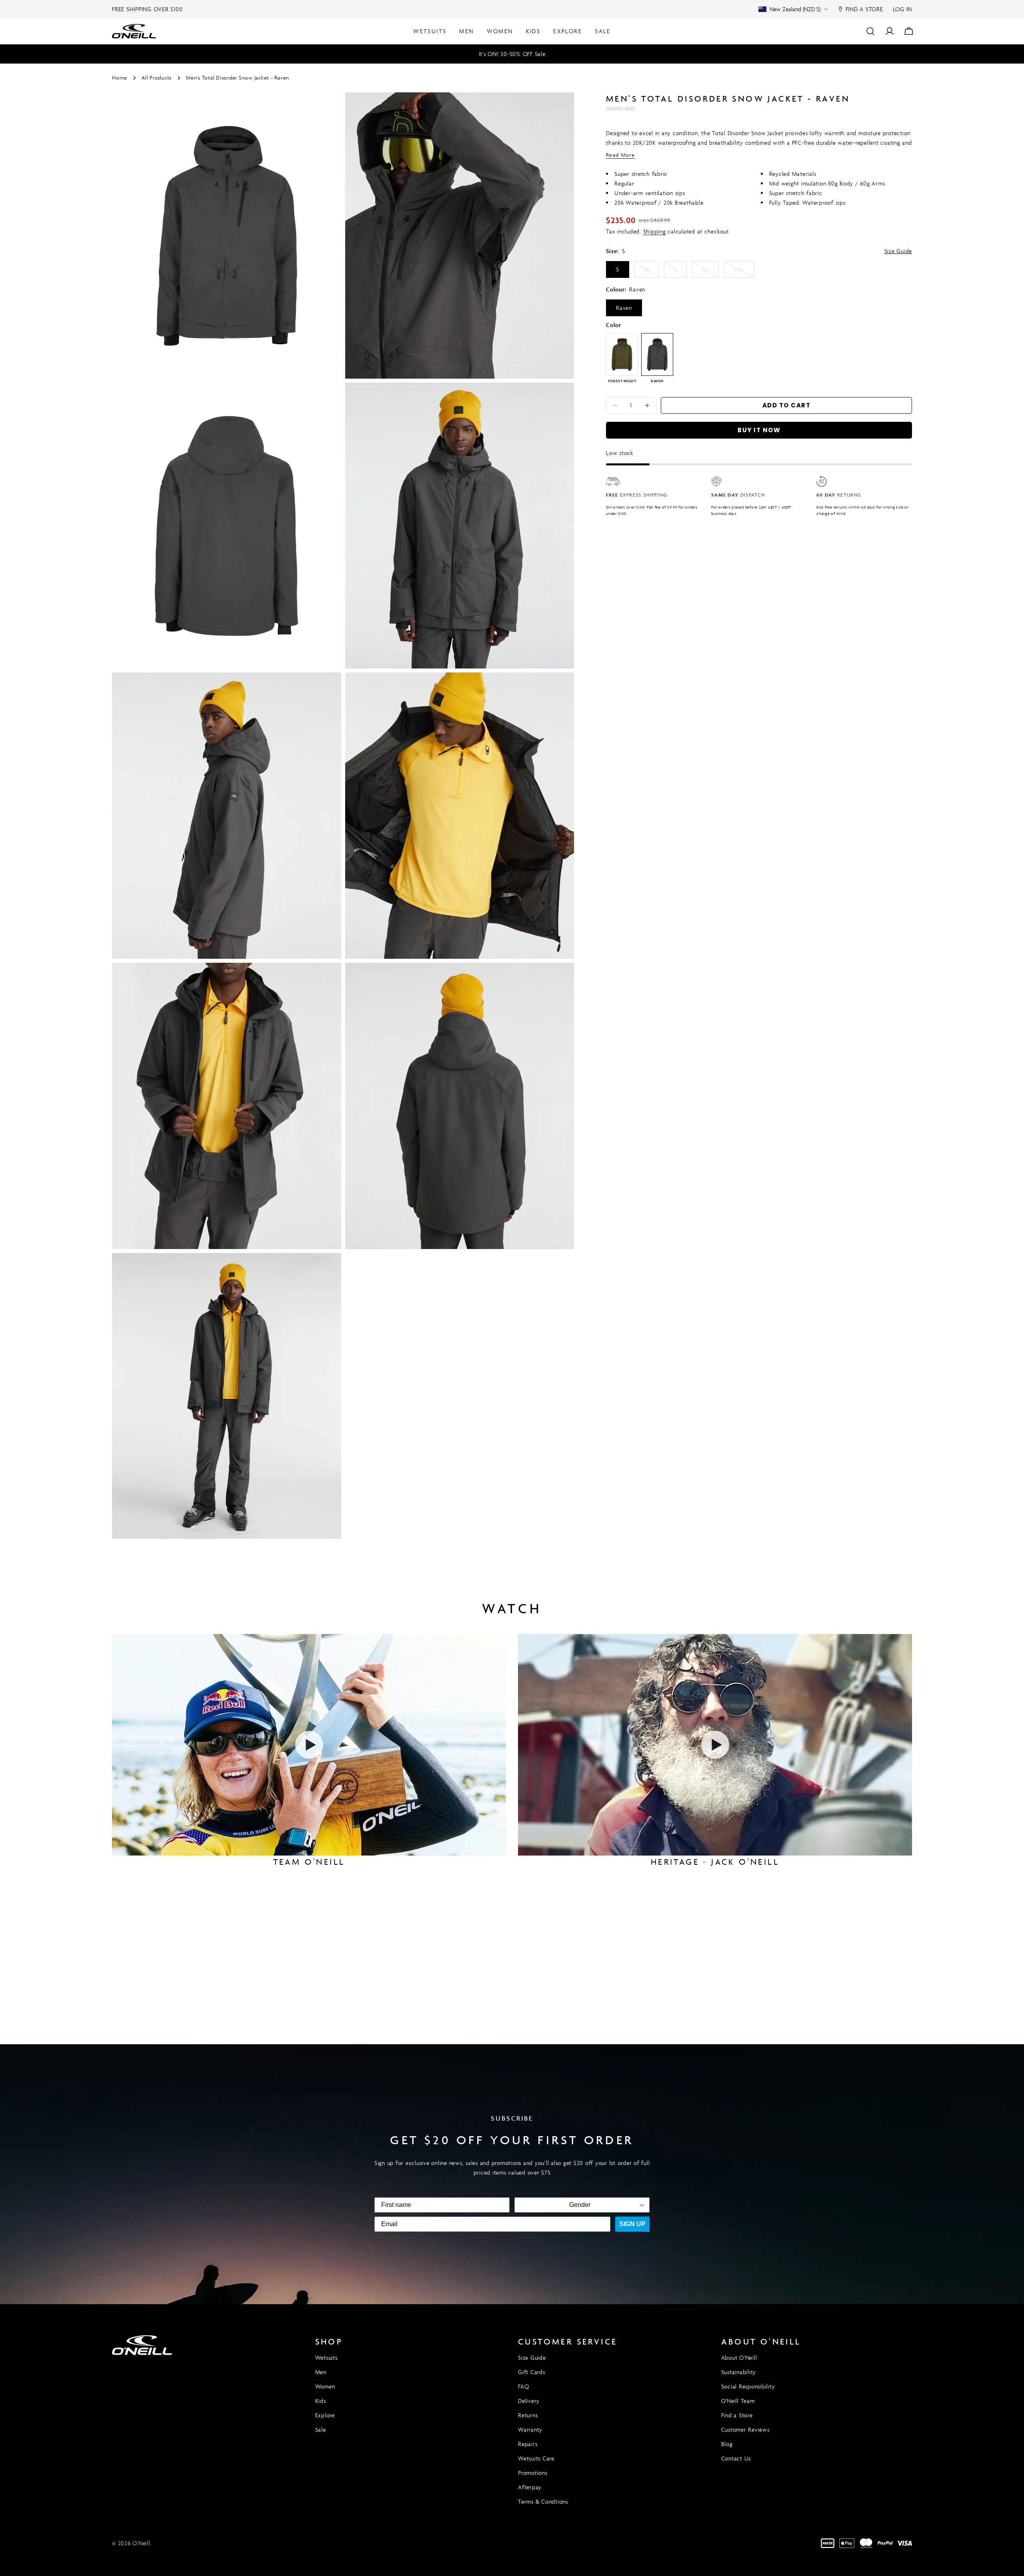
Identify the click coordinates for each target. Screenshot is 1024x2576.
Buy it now (759, 430)
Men (321, 2372)
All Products (157, 78)
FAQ (523, 2386)
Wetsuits (326, 2358)
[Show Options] (642, 2205)
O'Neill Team (738, 2401)
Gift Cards (532, 2372)
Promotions (533, 2473)
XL (710, 272)
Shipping (655, 231)
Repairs (528, 2444)
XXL (744, 272)
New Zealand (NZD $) (795, 9)
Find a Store (737, 2415)
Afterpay (530, 2487)
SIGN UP (632, 2224)
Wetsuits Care (536, 2458)
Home (120, 78)
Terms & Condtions (543, 2501)
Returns (528, 2415)
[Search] (870, 31)
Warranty (530, 2429)
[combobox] (580, 2205)
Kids (321, 2401)
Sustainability (739, 2372)
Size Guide (898, 251)
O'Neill (141, 2543)
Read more (620, 155)
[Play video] (309, 1745)
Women (325, 2386)
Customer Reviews (745, 2429)
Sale (321, 2429)
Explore (325, 2415)
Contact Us (736, 2458)
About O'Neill (739, 2358)
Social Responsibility (748, 2386)
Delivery (529, 2401)
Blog (727, 2444)
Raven (624, 308)
